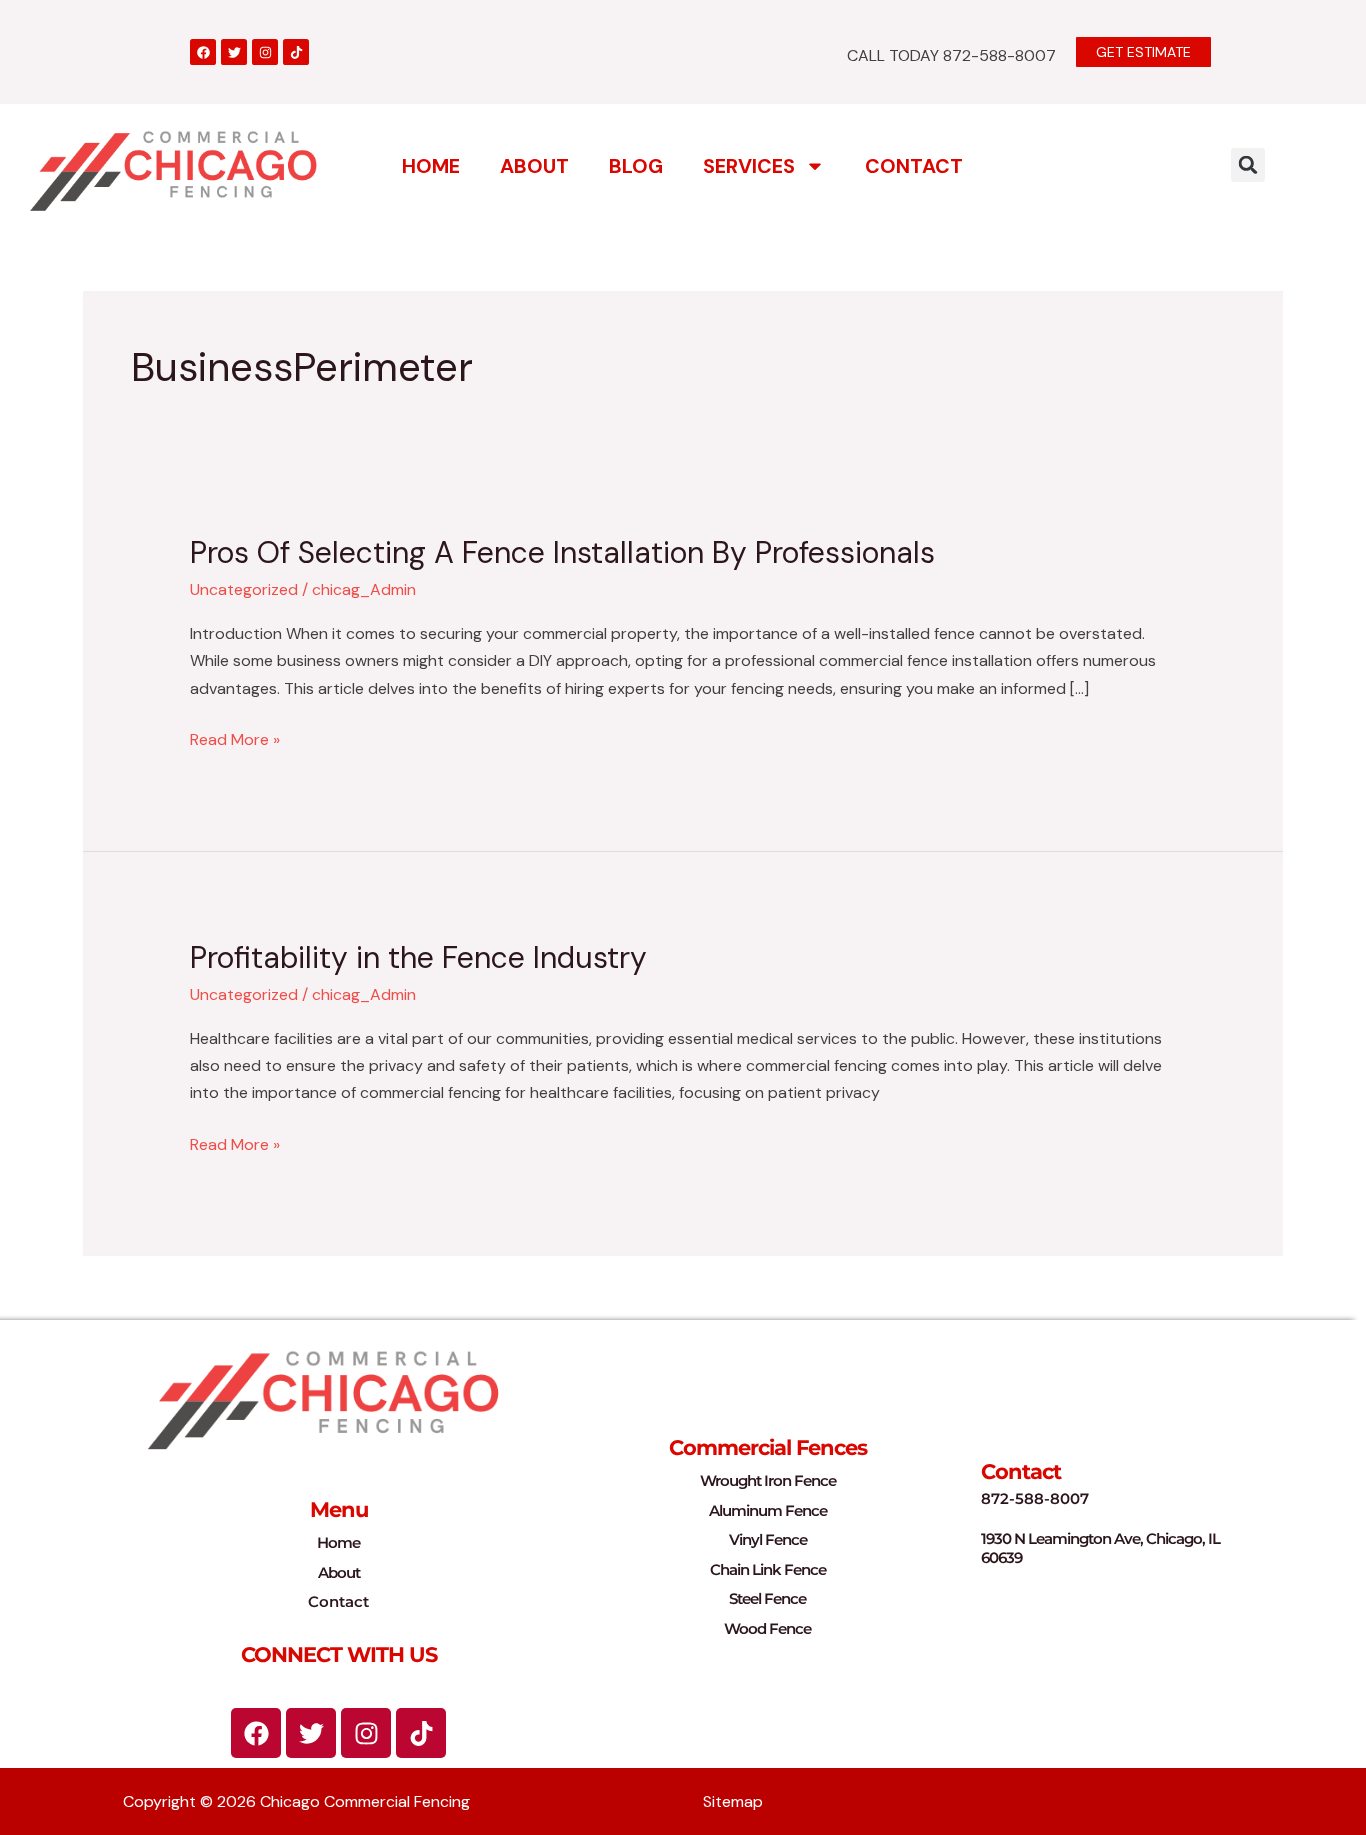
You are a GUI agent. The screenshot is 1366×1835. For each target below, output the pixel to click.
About (534, 166)
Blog (636, 166)
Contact (914, 166)
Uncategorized (244, 589)
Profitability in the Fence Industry (418, 957)
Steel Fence (767, 1598)
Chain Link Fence (768, 1569)
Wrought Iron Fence (768, 1480)
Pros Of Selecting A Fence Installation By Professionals (562, 552)
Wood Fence (767, 1628)
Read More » (235, 738)
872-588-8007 (1035, 1498)
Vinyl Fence (768, 1539)
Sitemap (733, 1801)
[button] (1248, 165)
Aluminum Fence (768, 1510)
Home (431, 166)
